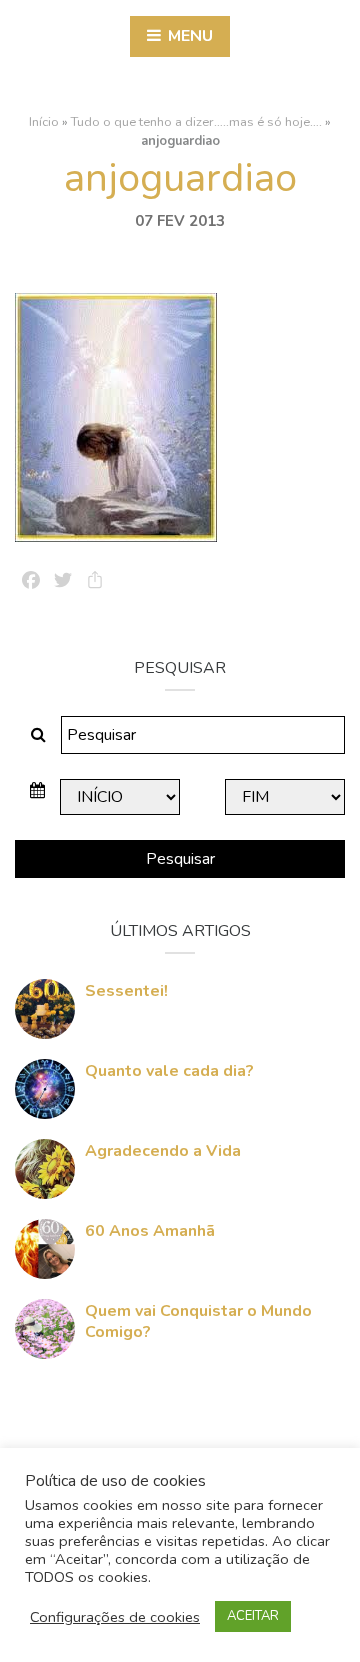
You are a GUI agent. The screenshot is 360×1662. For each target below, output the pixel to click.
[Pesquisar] (38, 735)
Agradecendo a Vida (163, 1151)
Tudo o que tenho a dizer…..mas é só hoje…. (196, 122)
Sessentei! (126, 991)
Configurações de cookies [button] (115, 1617)
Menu (188, 36)
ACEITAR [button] (253, 1616)
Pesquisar (180, 859)
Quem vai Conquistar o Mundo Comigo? (198, 1321)
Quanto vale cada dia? (169, 1071)
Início (44, 122)
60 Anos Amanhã (150, 1231)
